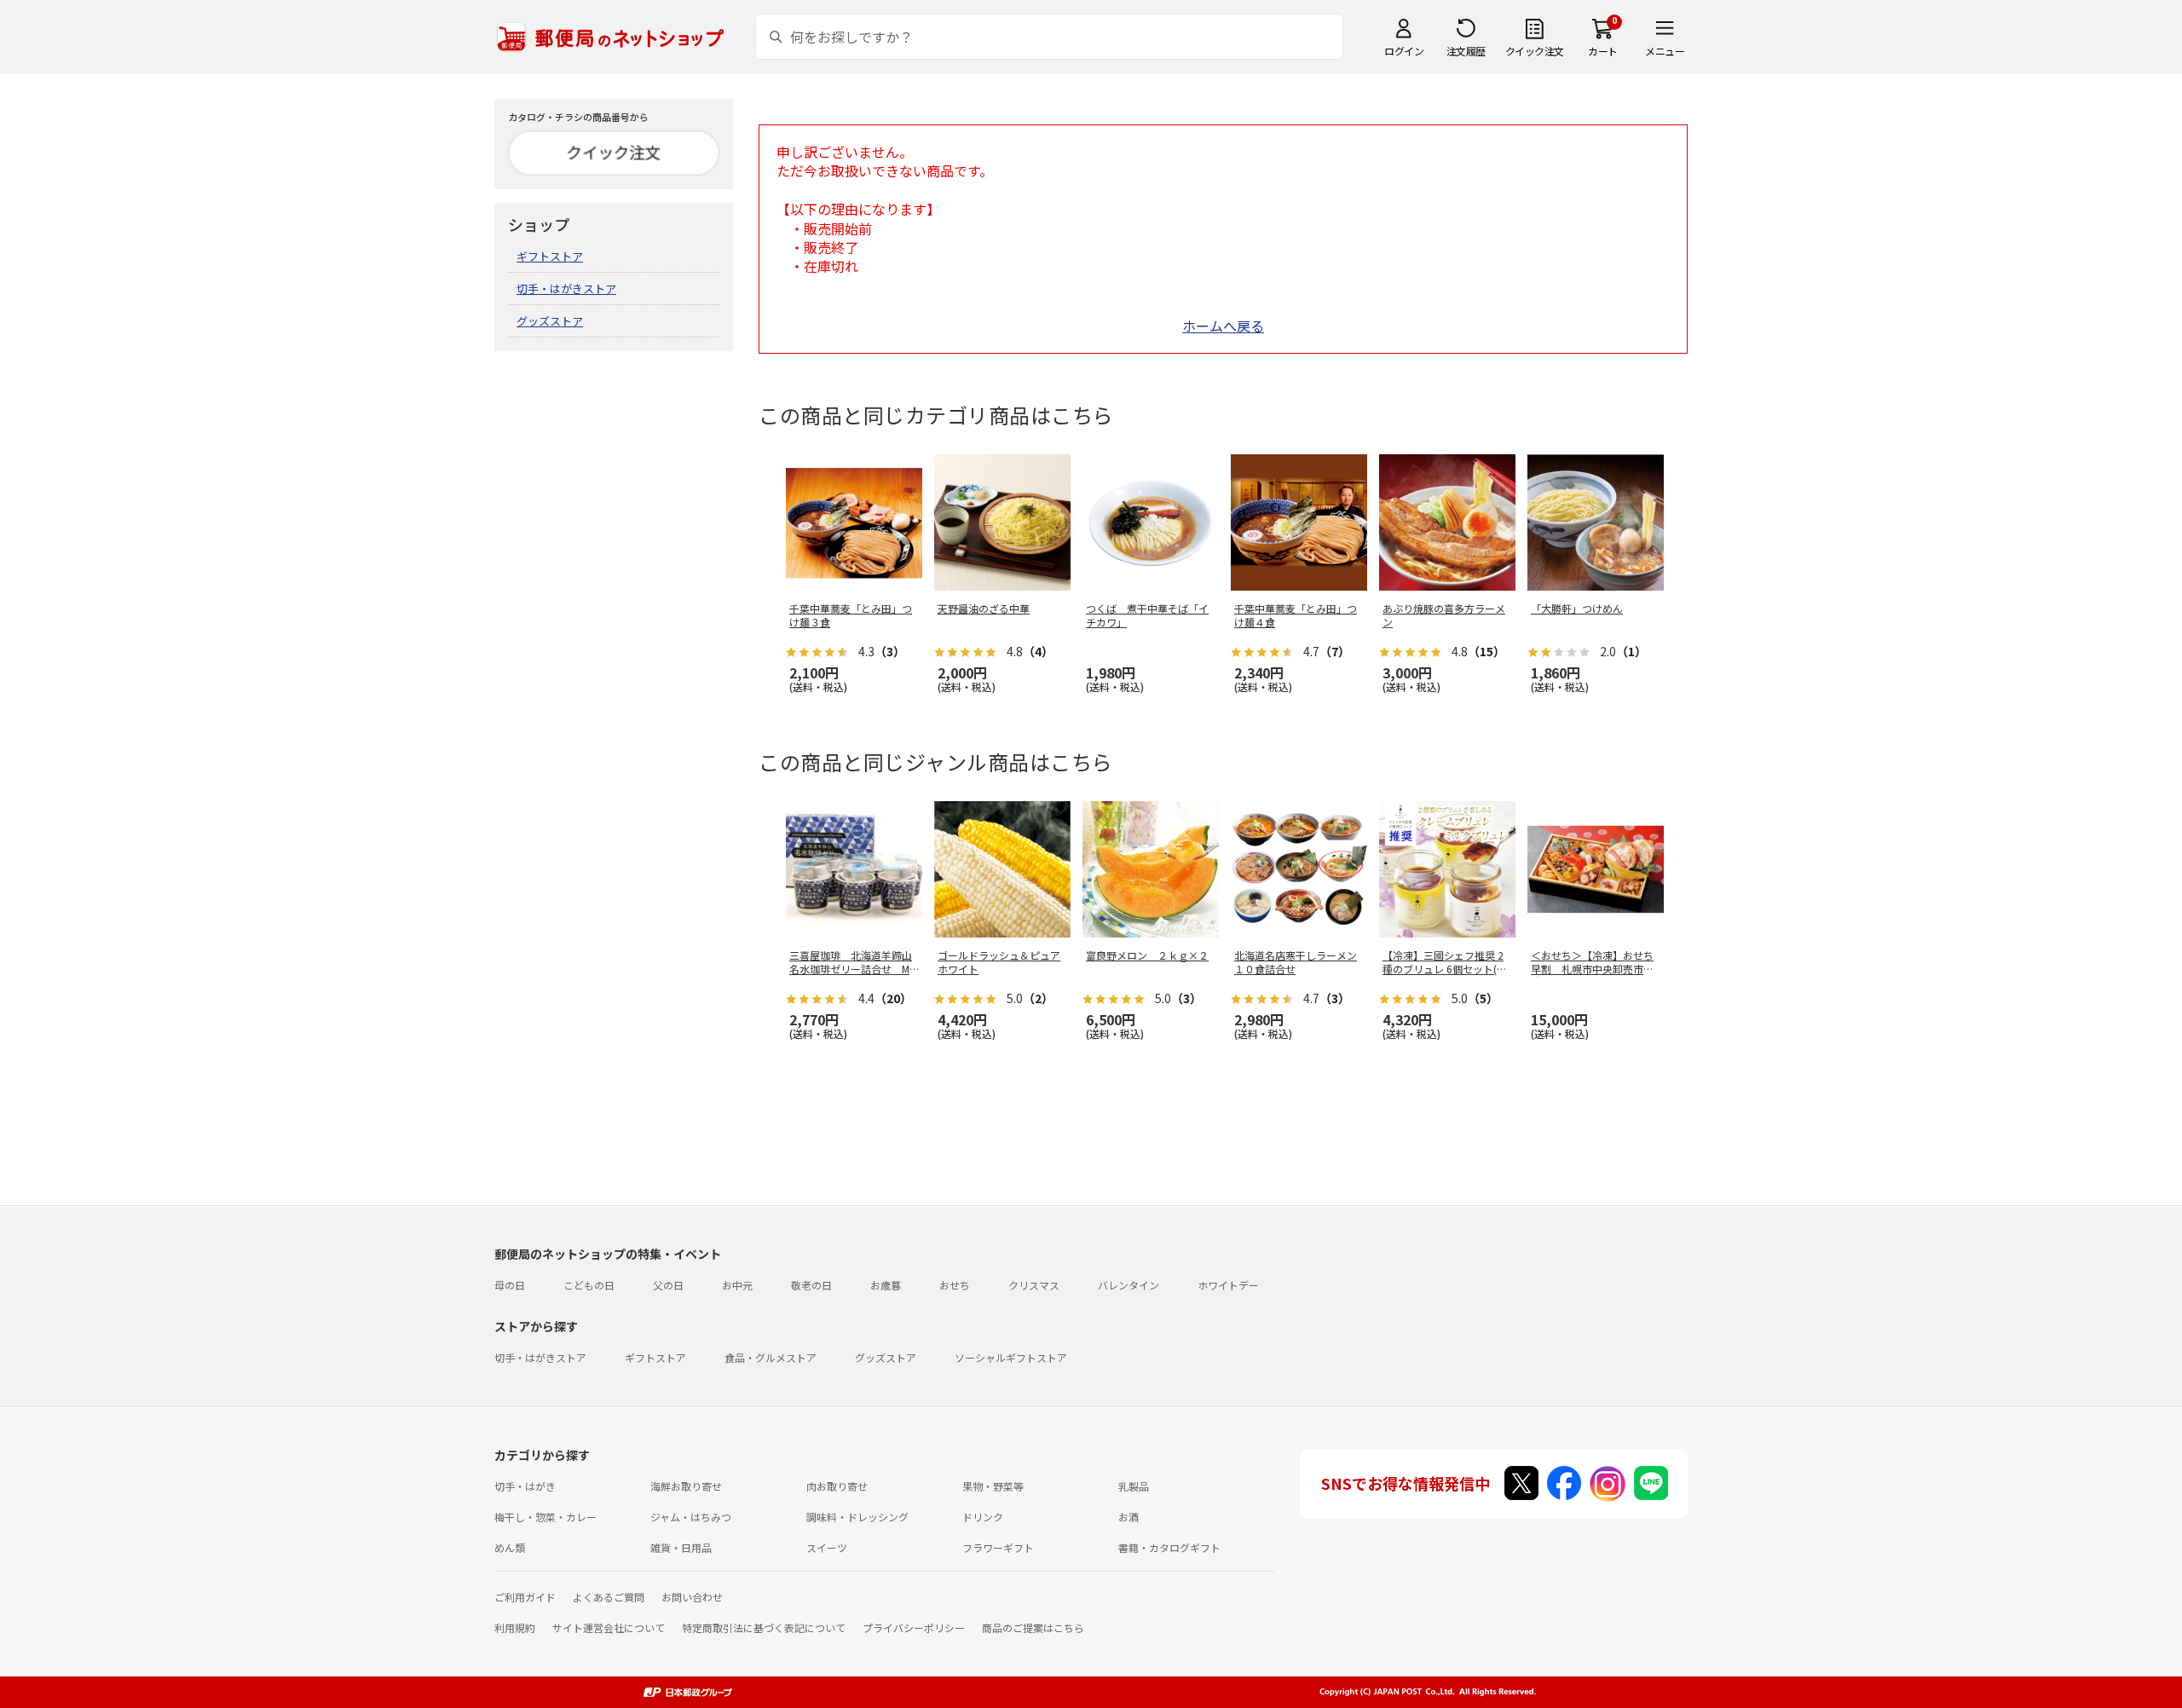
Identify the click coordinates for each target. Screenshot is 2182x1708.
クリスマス (1034, 1285)
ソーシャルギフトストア (1011, 1357)
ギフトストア (550, 256)
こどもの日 (589, 1285)
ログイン (1404, 51)
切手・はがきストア (566, 289)
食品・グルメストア (771, 1357)
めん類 (510, 1547)
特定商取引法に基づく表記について (764, 1627)
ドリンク (983, 1517)
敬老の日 (811, 1285)
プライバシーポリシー (914, 1627)
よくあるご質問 (609, 1597)
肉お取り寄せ (837, 1486)
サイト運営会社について (609, 1627)
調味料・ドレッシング (857, 1517)
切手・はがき (525, 1486)
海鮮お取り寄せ (686, 1486)
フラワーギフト (998, 1547)
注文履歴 (1466, 51)
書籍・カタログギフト (1169, 1547)
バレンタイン (1129, 1285)
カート (1603, 51)
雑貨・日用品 (681, 1547)
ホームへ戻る (1223, 326)
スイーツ (827, 1547)
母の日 (510, 1285)
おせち (955, 1285)
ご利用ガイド (525, 1597)
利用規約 (515, 1627)
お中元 (737, 1285)
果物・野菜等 (993, 1486)
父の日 (668, 1285)
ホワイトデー (1228, 1285)
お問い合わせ (692, 1597)
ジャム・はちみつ (691, 1517)
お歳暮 (886, 1285)
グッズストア (550, 321)
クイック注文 (1535, 51)
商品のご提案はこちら (1033, 1627)
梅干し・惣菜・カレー (545, 1517)
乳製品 (1134, 1486)
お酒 (1129, 1517)
